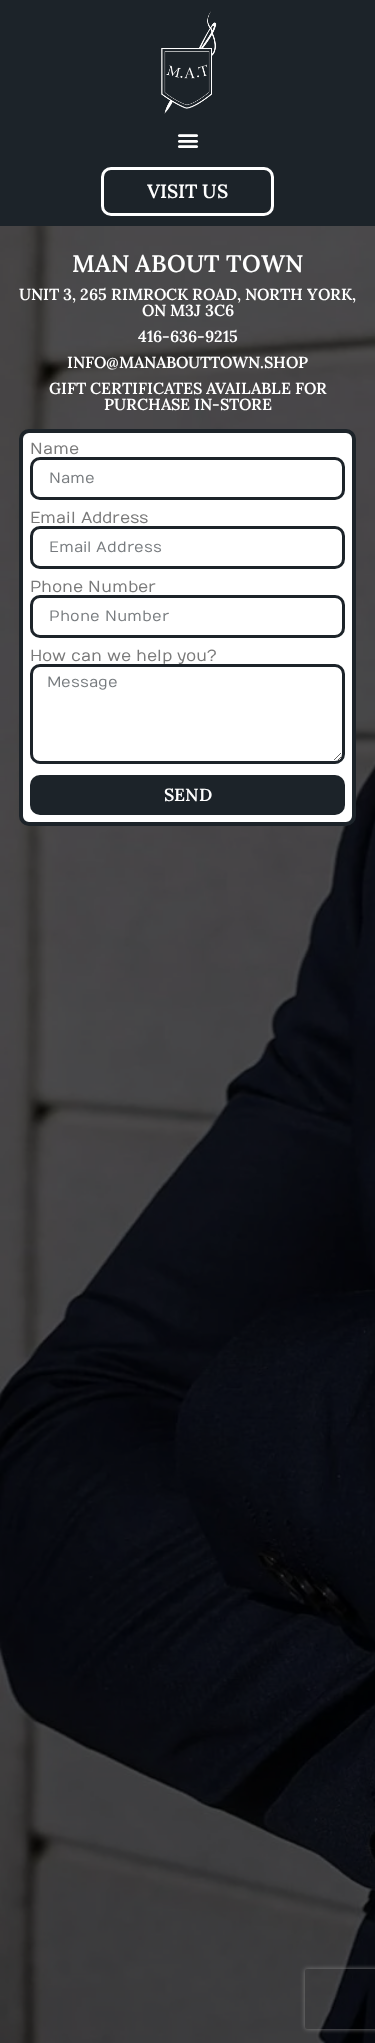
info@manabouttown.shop (187, 362)
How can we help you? (123, 656)
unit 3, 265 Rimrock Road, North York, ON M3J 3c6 (187, 302)
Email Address (89, 518)
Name (54, 449)
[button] (187, 140)
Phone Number (93, 587)
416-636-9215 (188, 336)
